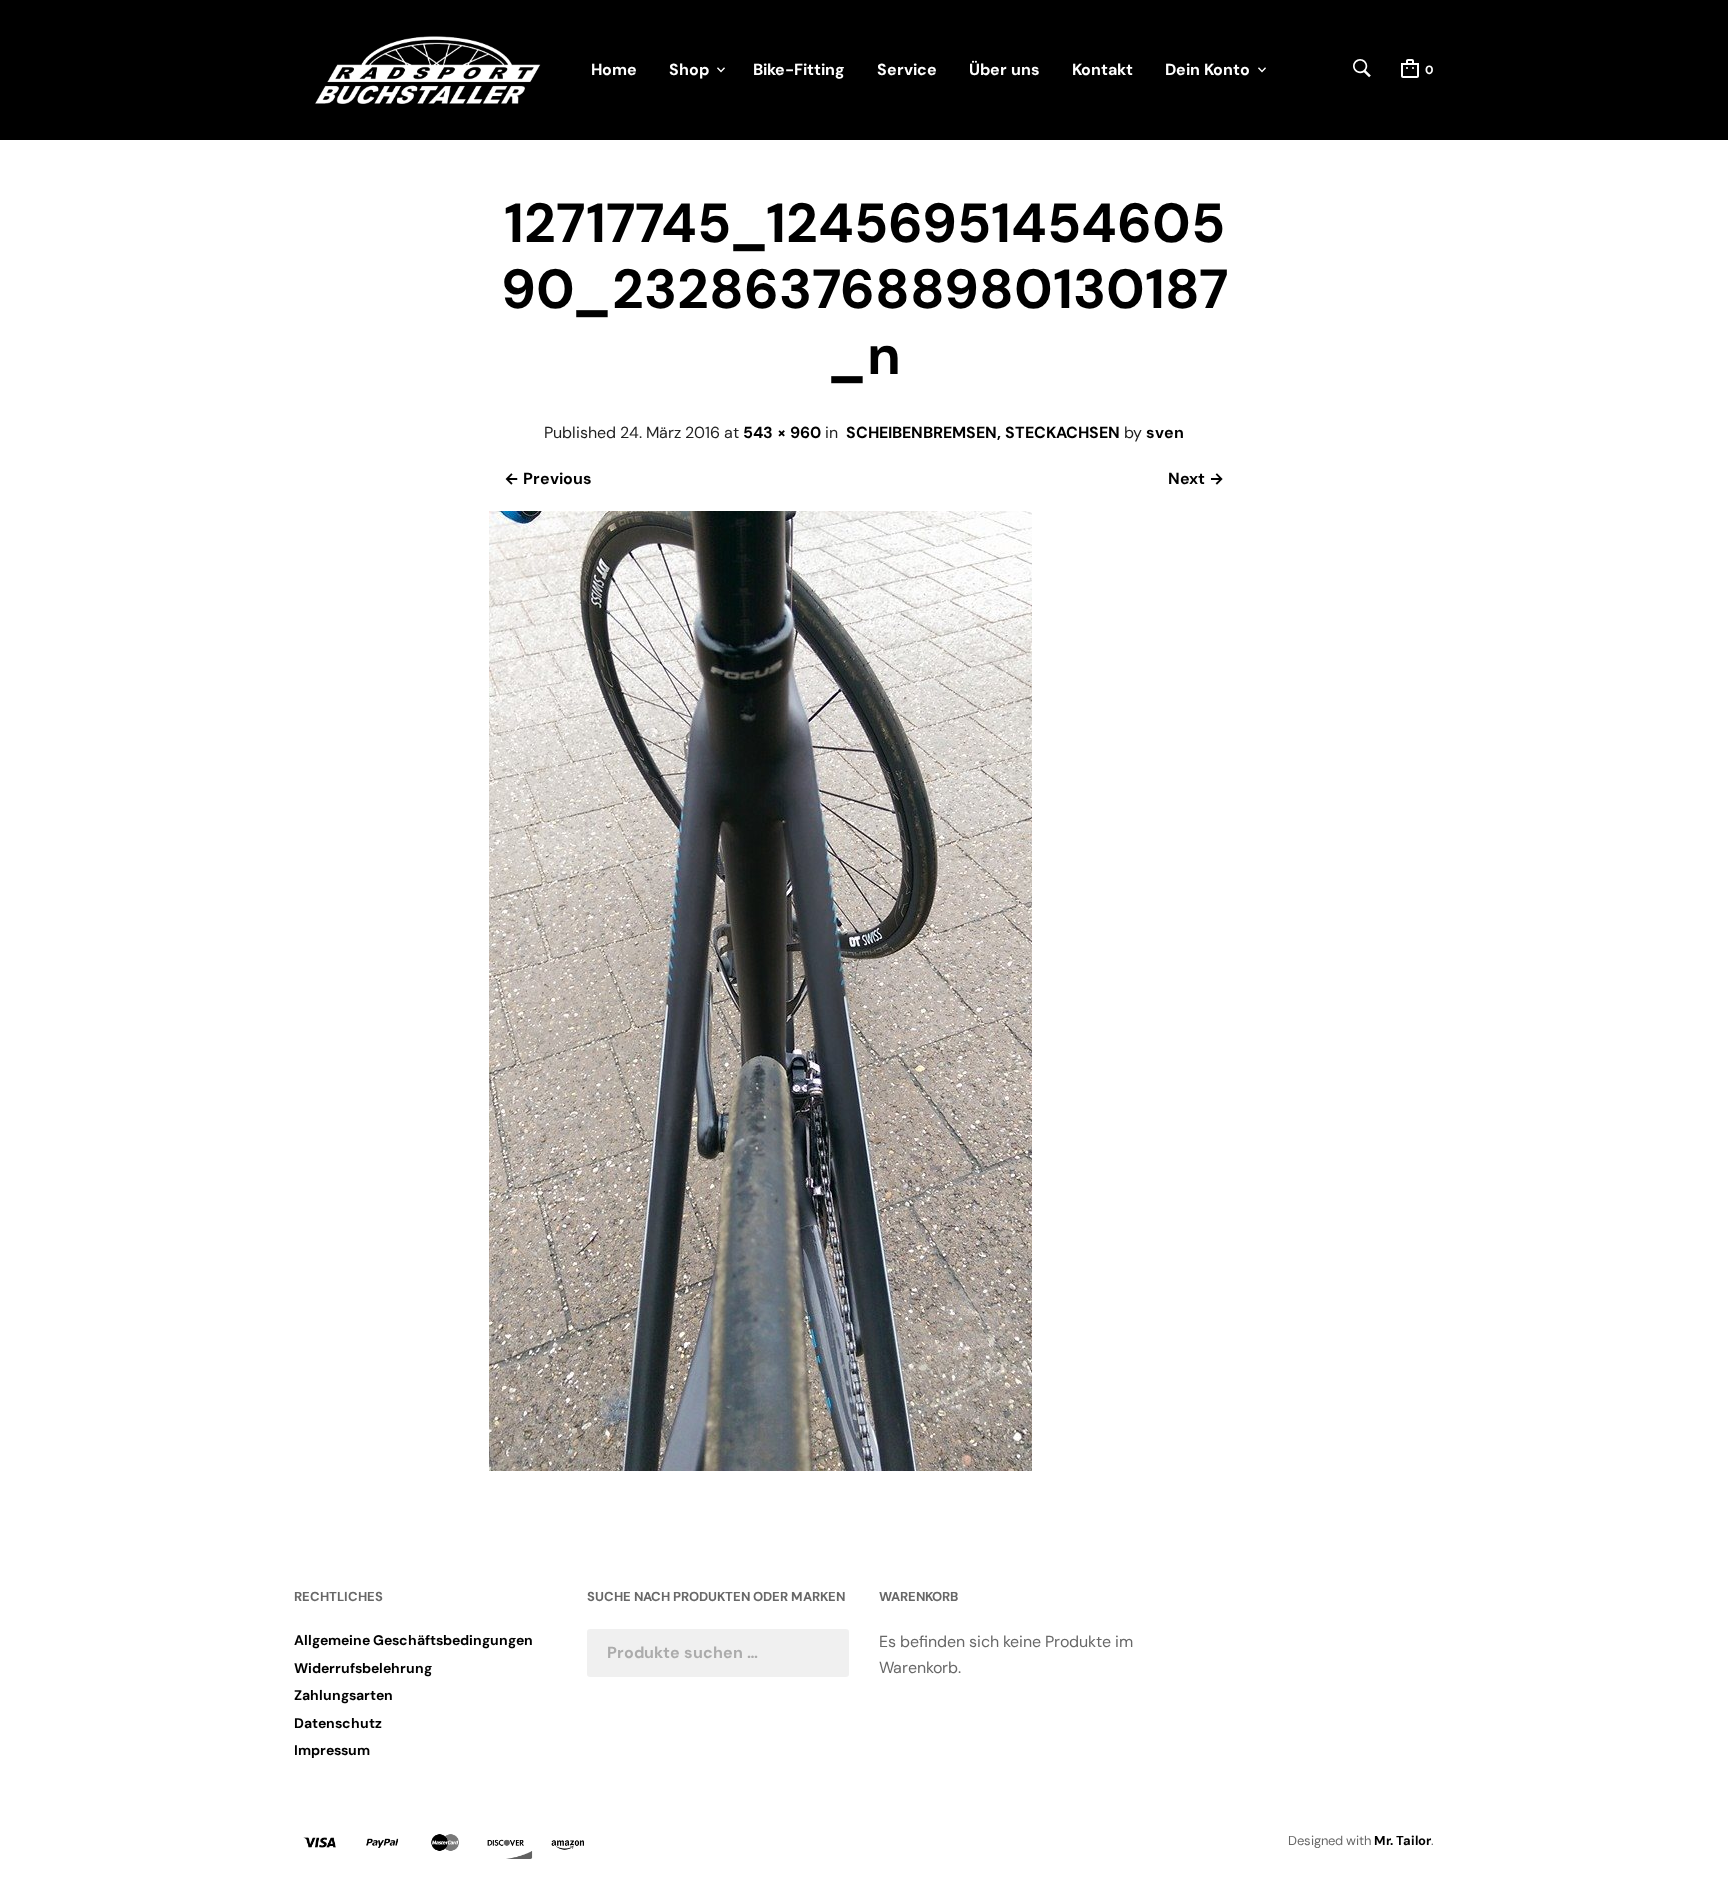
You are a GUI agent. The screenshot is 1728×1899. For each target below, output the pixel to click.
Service (907, 69)
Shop (689, 69)
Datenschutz (338, 1723)
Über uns (1004, 69)
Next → (1196, 478)
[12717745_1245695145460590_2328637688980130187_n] (760, 1465)
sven (1165, 432)
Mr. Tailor (1402, 1840)
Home (614, 69)
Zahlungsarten (343, 1695)
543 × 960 (782, 432)
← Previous (548, 478)
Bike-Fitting (799, 69)
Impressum (332, 1750)
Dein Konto (1207, 69)
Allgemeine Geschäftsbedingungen (413, 1640)
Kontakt (1102, 69)
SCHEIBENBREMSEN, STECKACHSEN (983, 432)
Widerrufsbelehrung (363, 1668)
